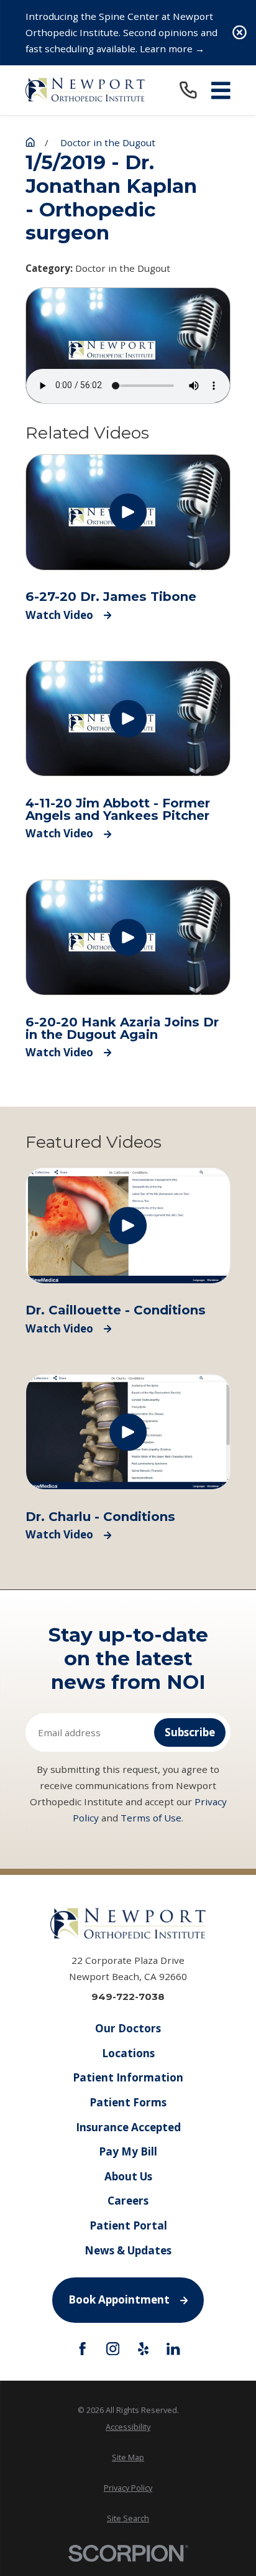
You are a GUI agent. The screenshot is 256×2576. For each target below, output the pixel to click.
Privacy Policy (128, 2488)
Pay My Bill (128, 2151)
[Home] (85, 90)
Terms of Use (151, 1818)
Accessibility (128, 2427)
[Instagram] (113, 2349)
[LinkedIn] (173, 2349)
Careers (128, 2201)
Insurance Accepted (128, 2127)
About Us (128, 2176)
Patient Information (128, 2077)
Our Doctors (128, 2028)
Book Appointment (119, 2299)
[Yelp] (143, 2349)
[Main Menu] (221, 91)
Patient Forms (128, 2102)
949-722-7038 (128, 1997)
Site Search (128, 2518)
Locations (128, 2053)
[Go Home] (30, 142)
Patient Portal (128, 2225)
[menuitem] (128, 2427)
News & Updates (128, 2250)
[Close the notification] (240, 33)
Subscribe (190, 1732)
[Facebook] (82, 2349)
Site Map (128, 2457)
